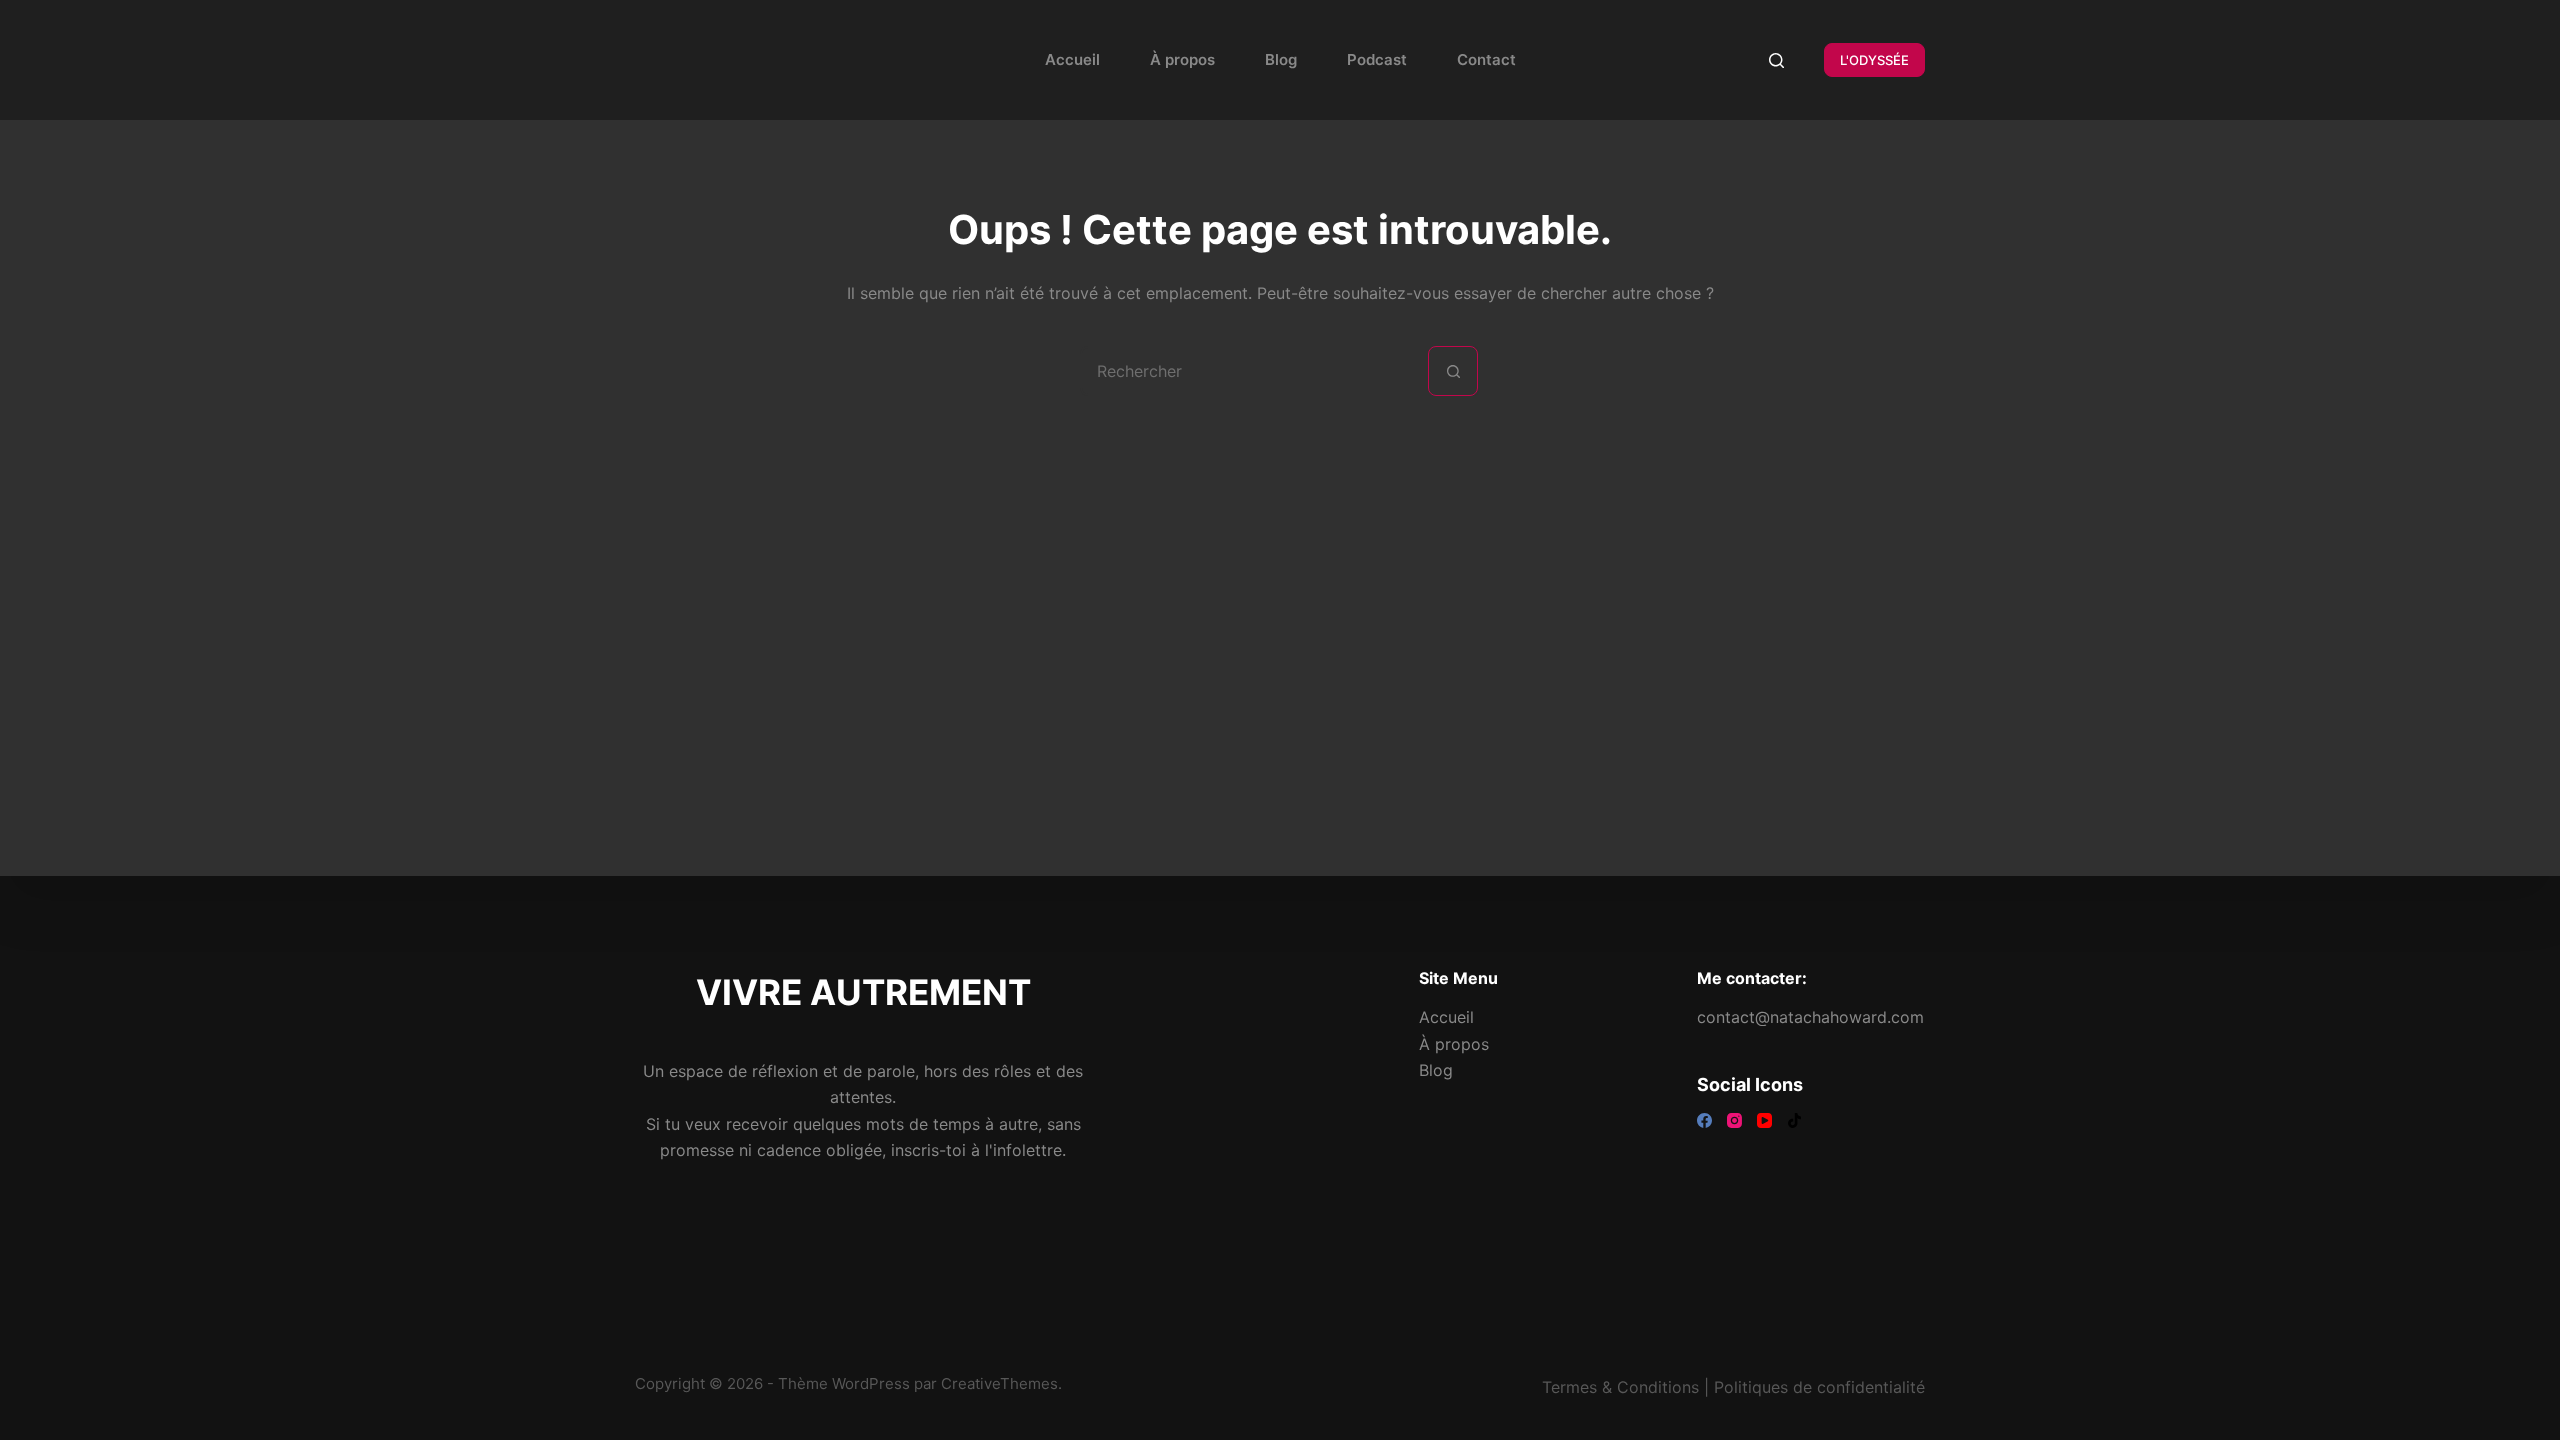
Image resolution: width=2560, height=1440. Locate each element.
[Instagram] (1734, 1120)
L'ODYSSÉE (1874, 60)
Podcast (1377, 59)
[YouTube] (1764, 1120)
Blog (1281, 59)
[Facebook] (1704, 1120)
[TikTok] (1794, 1120)
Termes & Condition (1616, 1387)
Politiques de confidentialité (1819, 1387)
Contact (1486, 59)
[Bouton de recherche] (1453, 371)
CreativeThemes (999, 1383)
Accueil (1072, 59)
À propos (1182, 59)
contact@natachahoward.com (1810, 1017)
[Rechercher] (1776, 60)
